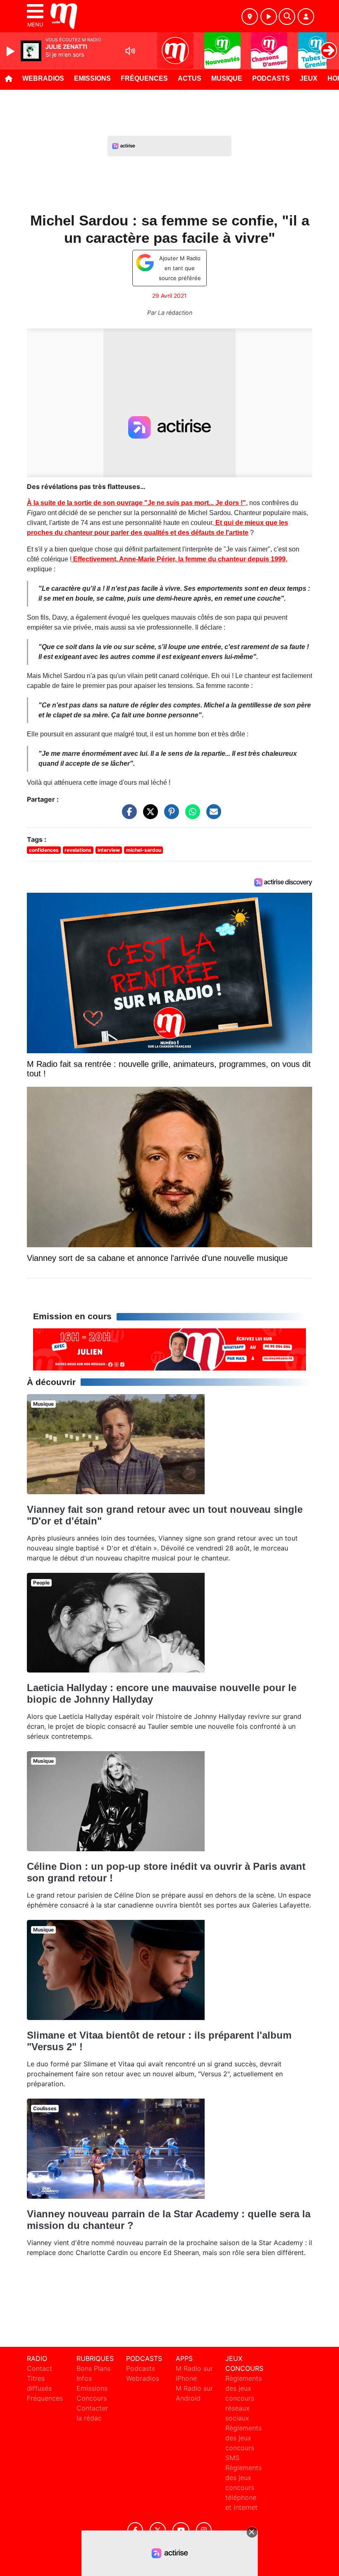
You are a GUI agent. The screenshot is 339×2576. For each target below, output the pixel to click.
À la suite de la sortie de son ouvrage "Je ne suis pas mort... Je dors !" (136, 503)
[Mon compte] (306, 17)
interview (109, 850)
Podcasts (271, 78)
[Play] (12, 51)
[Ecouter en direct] (269, 17)
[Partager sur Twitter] (148, 816)
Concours (92, 2398)
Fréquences (144, 78)
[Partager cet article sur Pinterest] (169, 816)
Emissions (92, 78)
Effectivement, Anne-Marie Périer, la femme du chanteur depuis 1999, (179, 559)
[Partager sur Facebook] (127, 816)
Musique (227, 78)
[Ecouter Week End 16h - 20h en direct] (169, 1349)
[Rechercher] (287, 17)
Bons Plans (93, 2368)
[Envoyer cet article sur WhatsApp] (191, 816)
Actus (190, 78)
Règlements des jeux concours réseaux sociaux (244, 2398)
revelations (78, 850)
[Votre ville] (250, 17)
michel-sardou (144, 850)
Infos (84, 2378)
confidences (44, 850)
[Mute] (130, 51)
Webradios (43, 78)
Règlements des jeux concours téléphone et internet (244, 2487)
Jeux (309, 78)
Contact (39, 2368)
